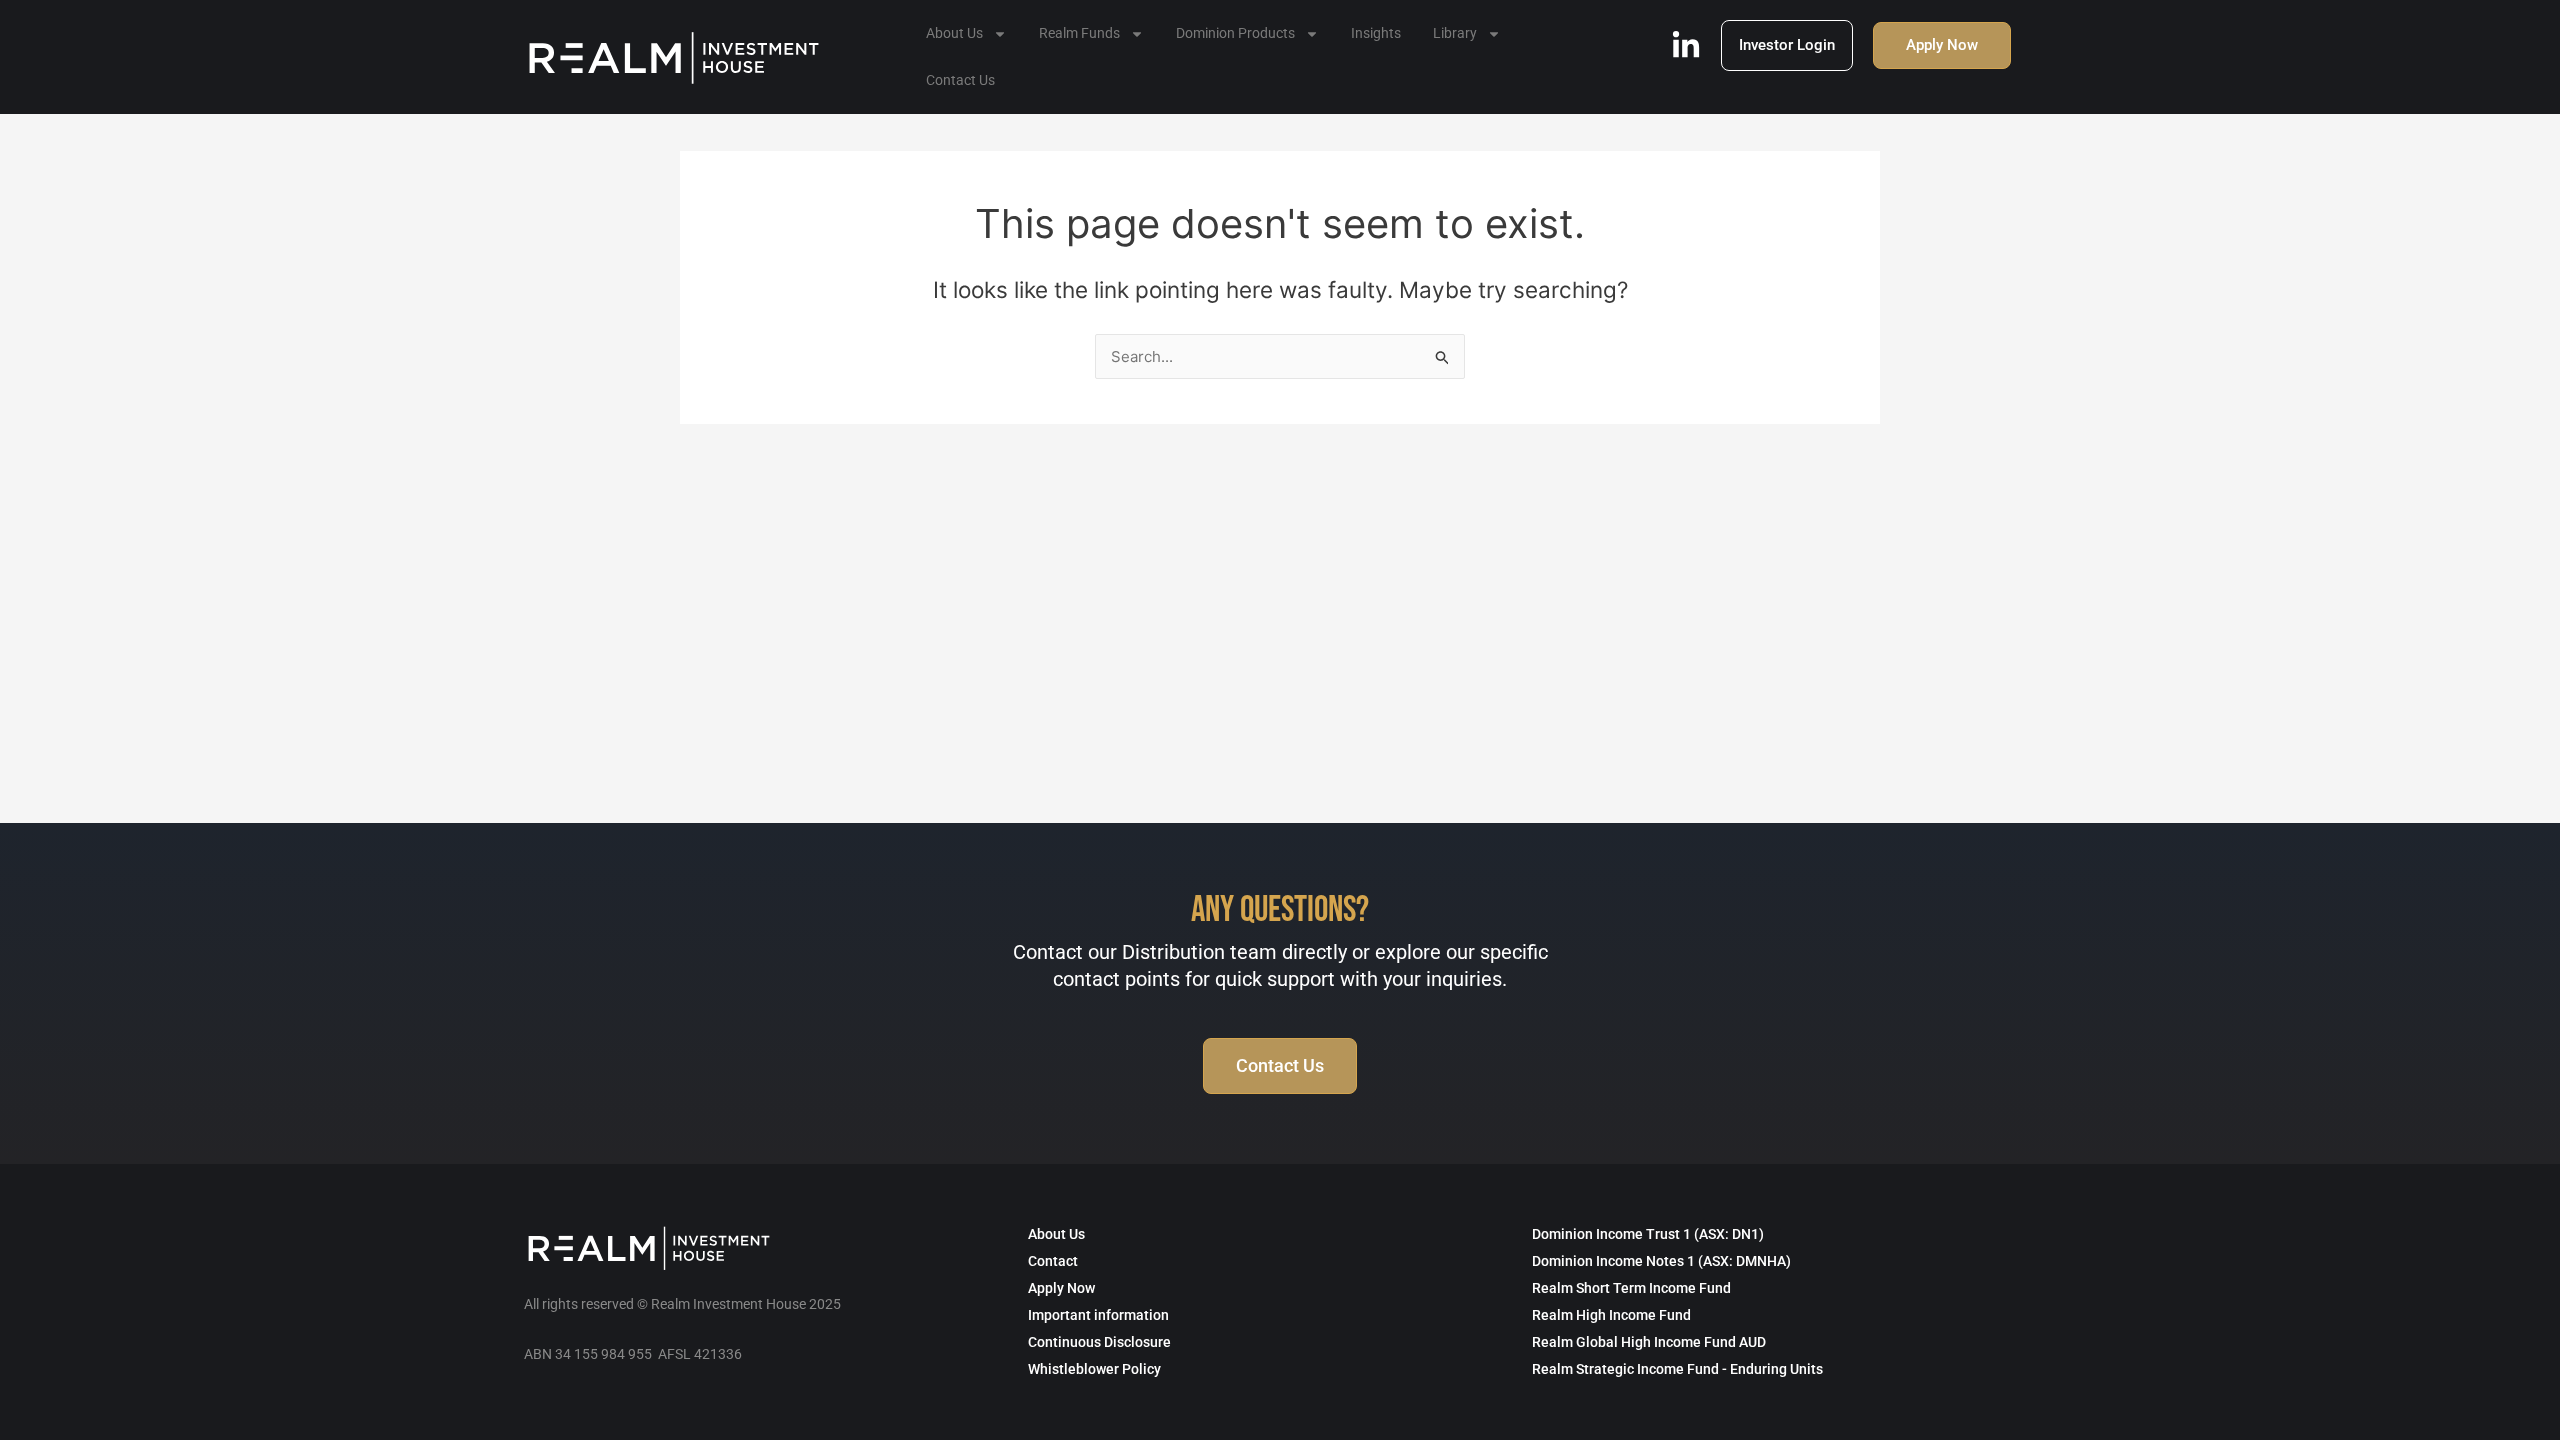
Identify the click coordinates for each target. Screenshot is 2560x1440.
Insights (1376, 33)
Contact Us (960, 80)
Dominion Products (1235, 33)
